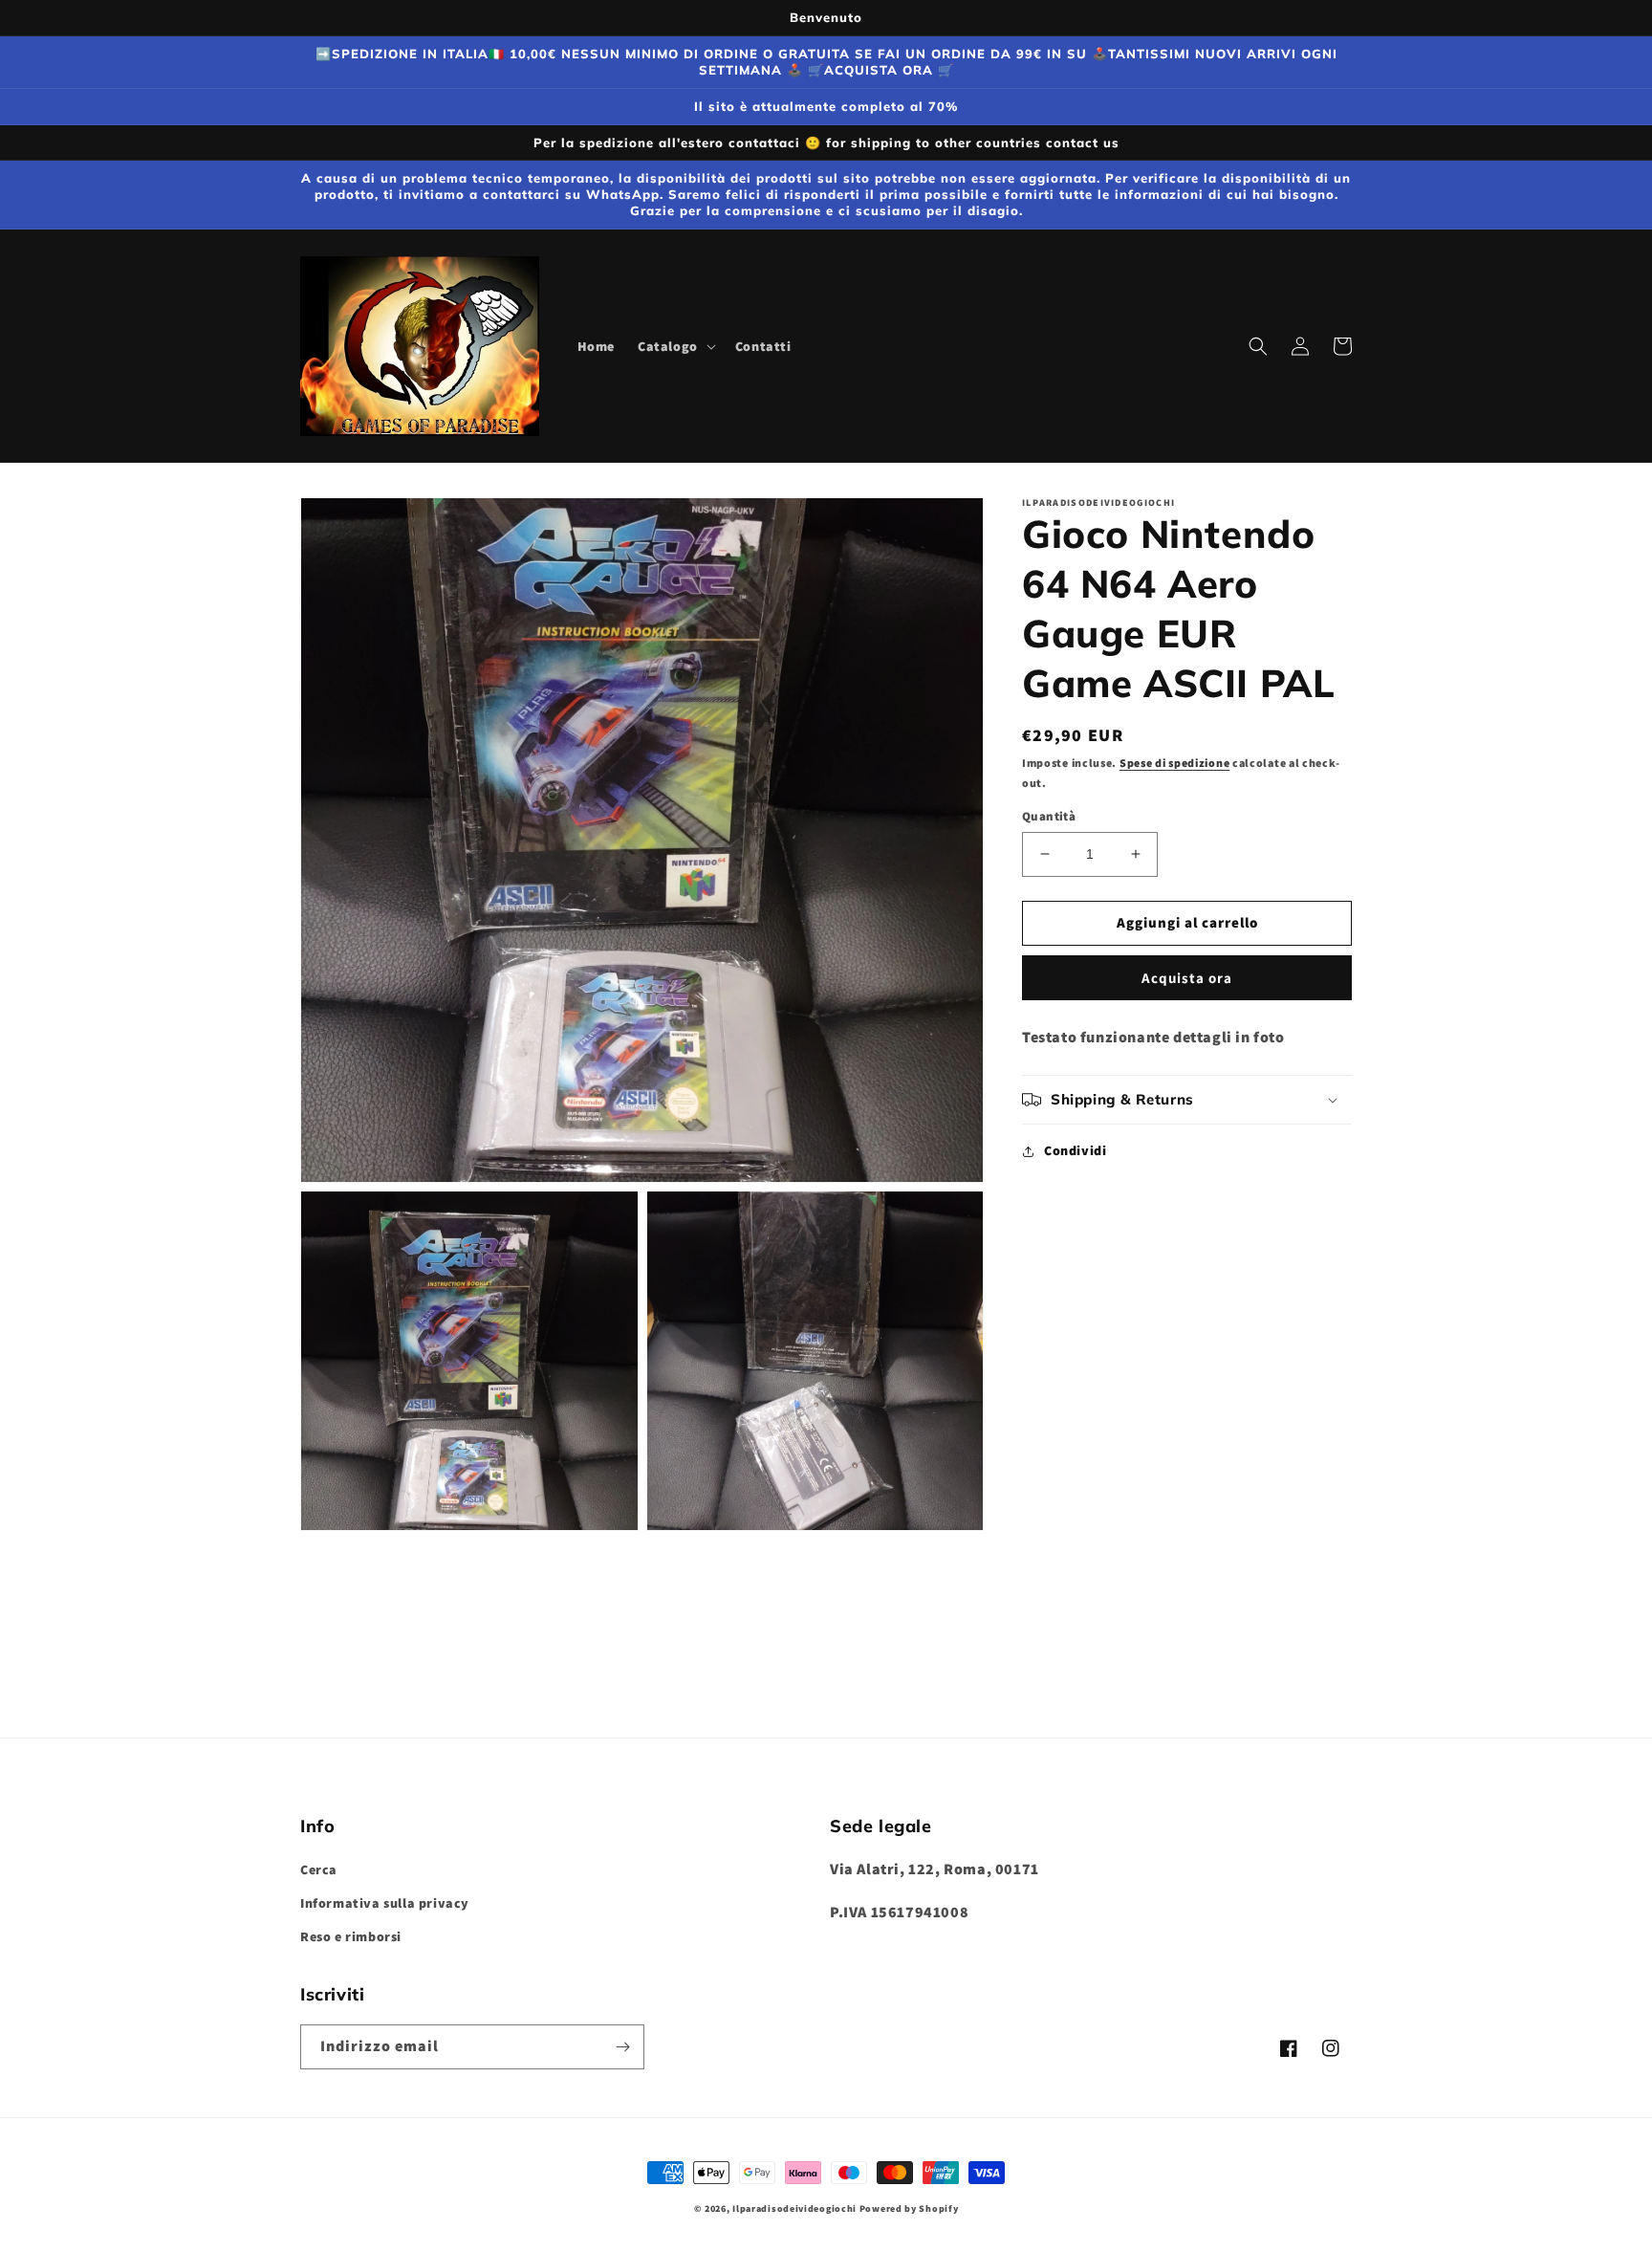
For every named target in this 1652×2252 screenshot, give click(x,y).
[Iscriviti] (622, 2047)
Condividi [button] (1075, 1150)
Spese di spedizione (1174, 763)
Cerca (319, 1869)
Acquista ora (1187, 977)
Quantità (1049, 816)
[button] (675, 346)
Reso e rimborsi (351, 1936)
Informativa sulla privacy (385, 1903)
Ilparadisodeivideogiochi (794, 2208)
